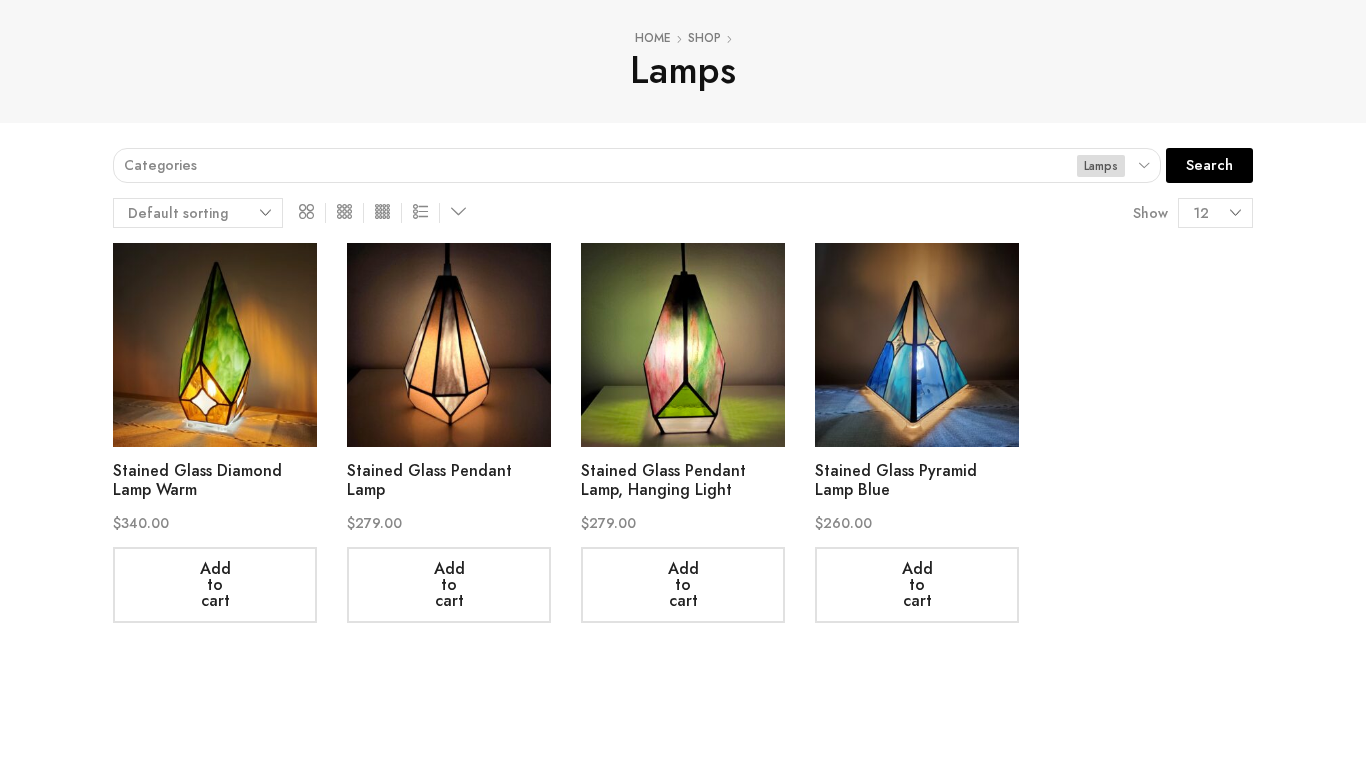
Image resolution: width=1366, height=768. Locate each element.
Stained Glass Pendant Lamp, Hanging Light (663, 480)
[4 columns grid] (382, 212)
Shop (704, 38)
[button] (1209, 165)
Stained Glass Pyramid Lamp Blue (896, 480)
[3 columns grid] (344, 212)
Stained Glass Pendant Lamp (429, 480)
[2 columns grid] (306, 212)
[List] (420, 212)
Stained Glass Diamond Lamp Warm (197, 480)
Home (653, 38)
